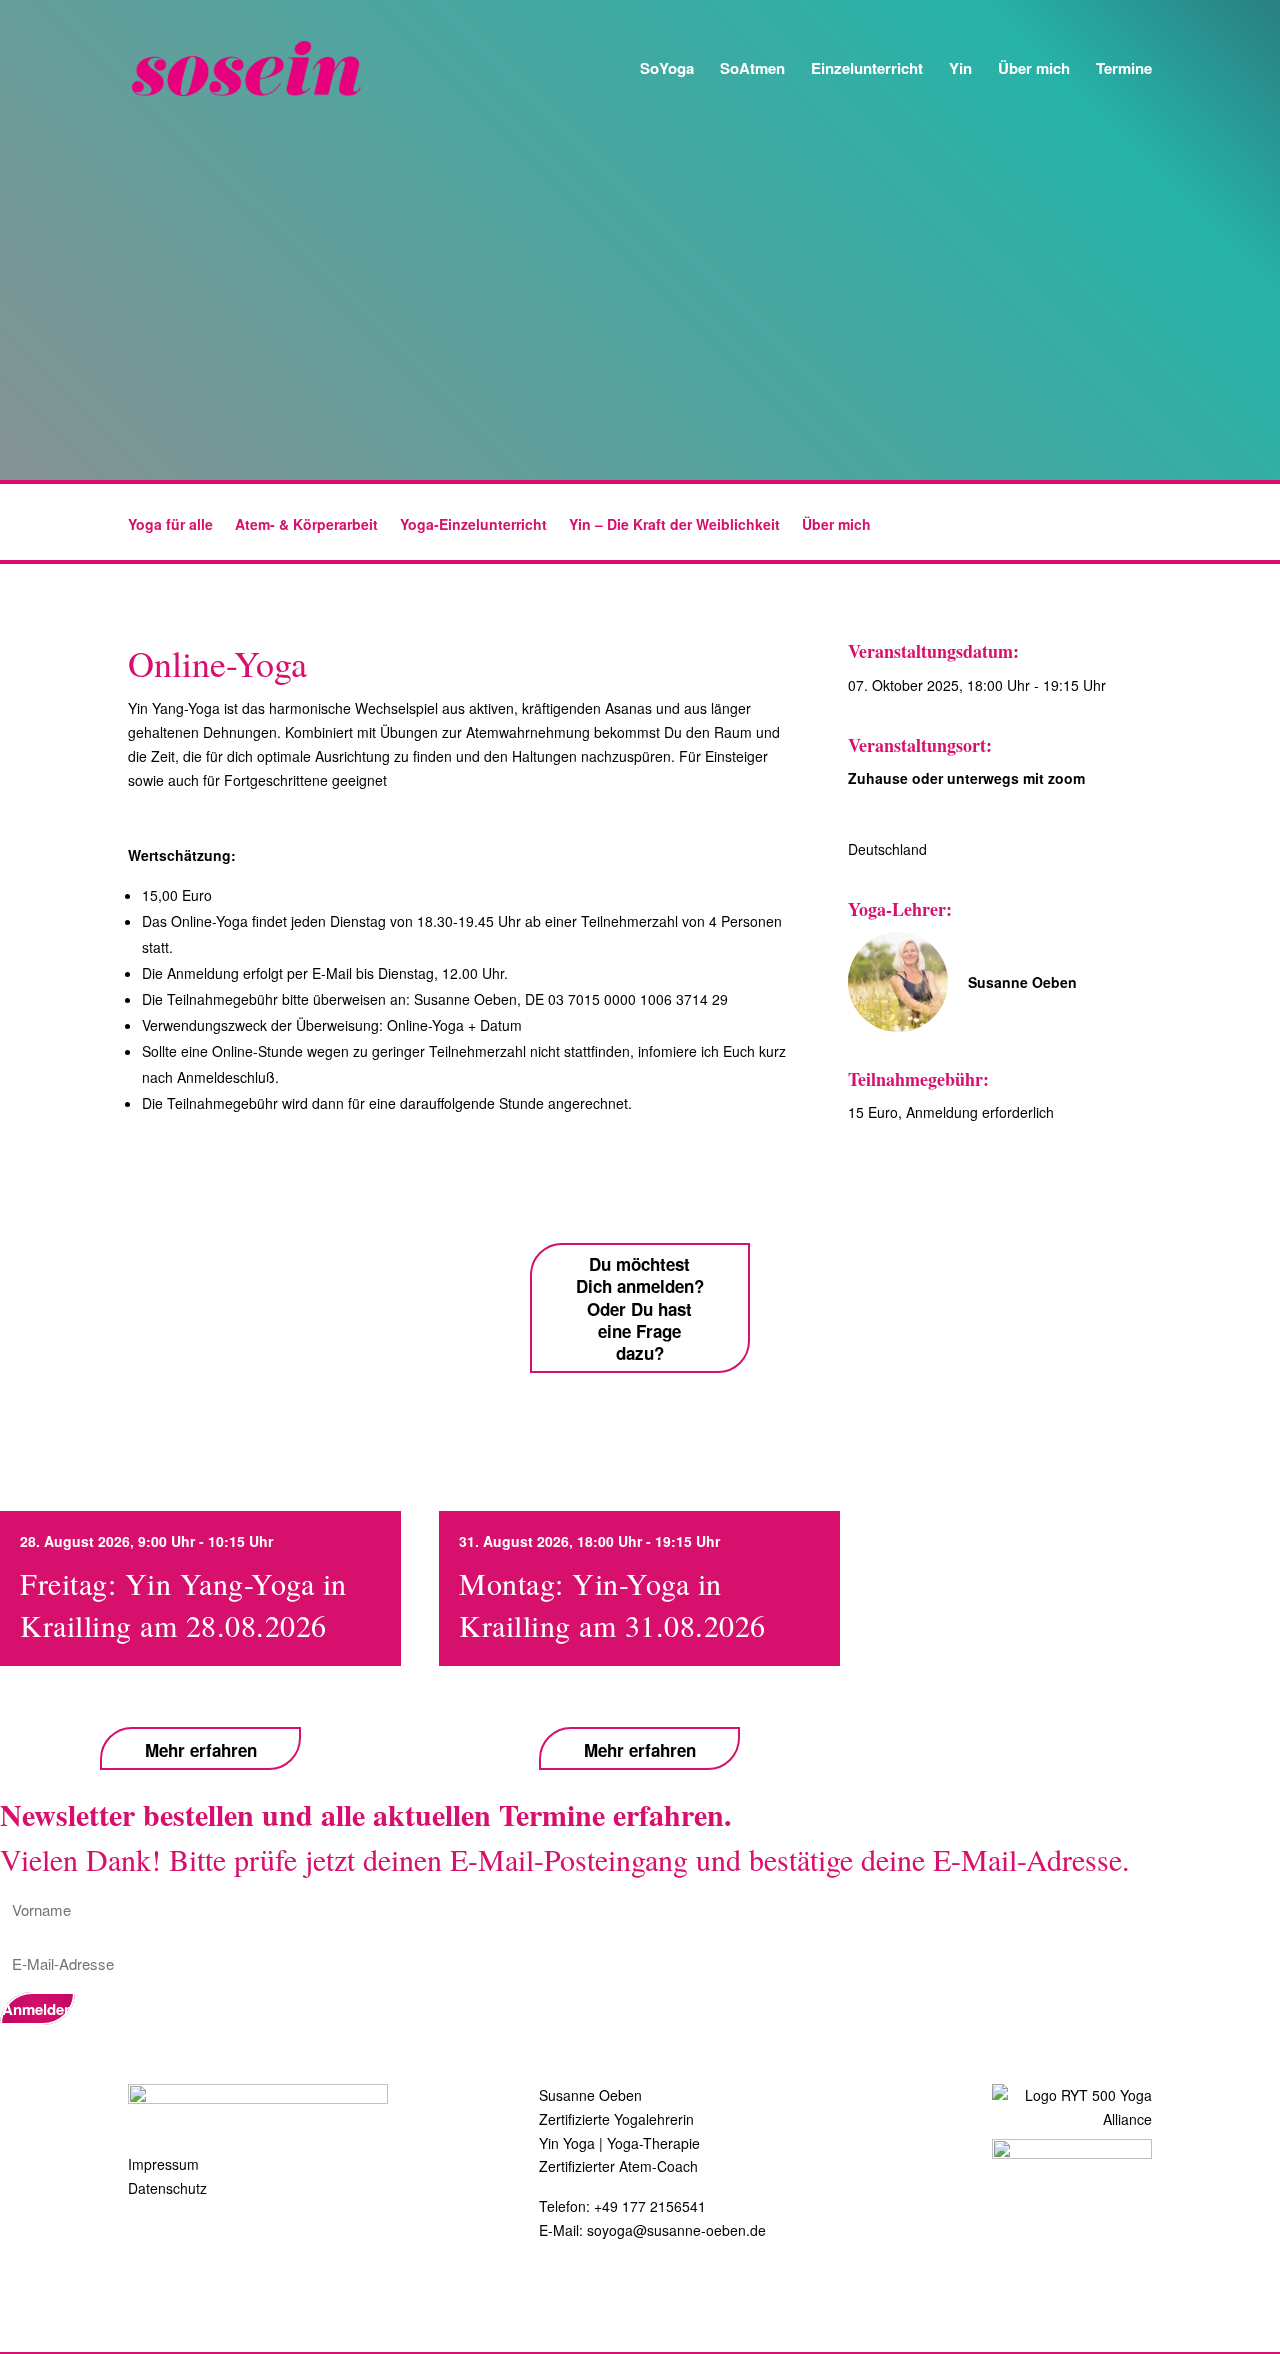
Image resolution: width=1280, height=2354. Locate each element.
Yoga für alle (170, 525)
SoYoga (667, 70)
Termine (1124, 70)
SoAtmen (752, 70)
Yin (960, 70)
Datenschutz (167, 2188)
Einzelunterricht (867, 70)
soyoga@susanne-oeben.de (676, 2230)
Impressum (163, 2164)
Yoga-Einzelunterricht (473, 525)
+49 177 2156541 (650, 2206)
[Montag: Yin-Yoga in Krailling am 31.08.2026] (620, 1695)
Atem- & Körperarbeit (306, 525)
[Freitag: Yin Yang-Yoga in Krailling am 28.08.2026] (197, 1695)
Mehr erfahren (201, 1749)
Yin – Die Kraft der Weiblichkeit (674, 525)
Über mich (1034, 70)
